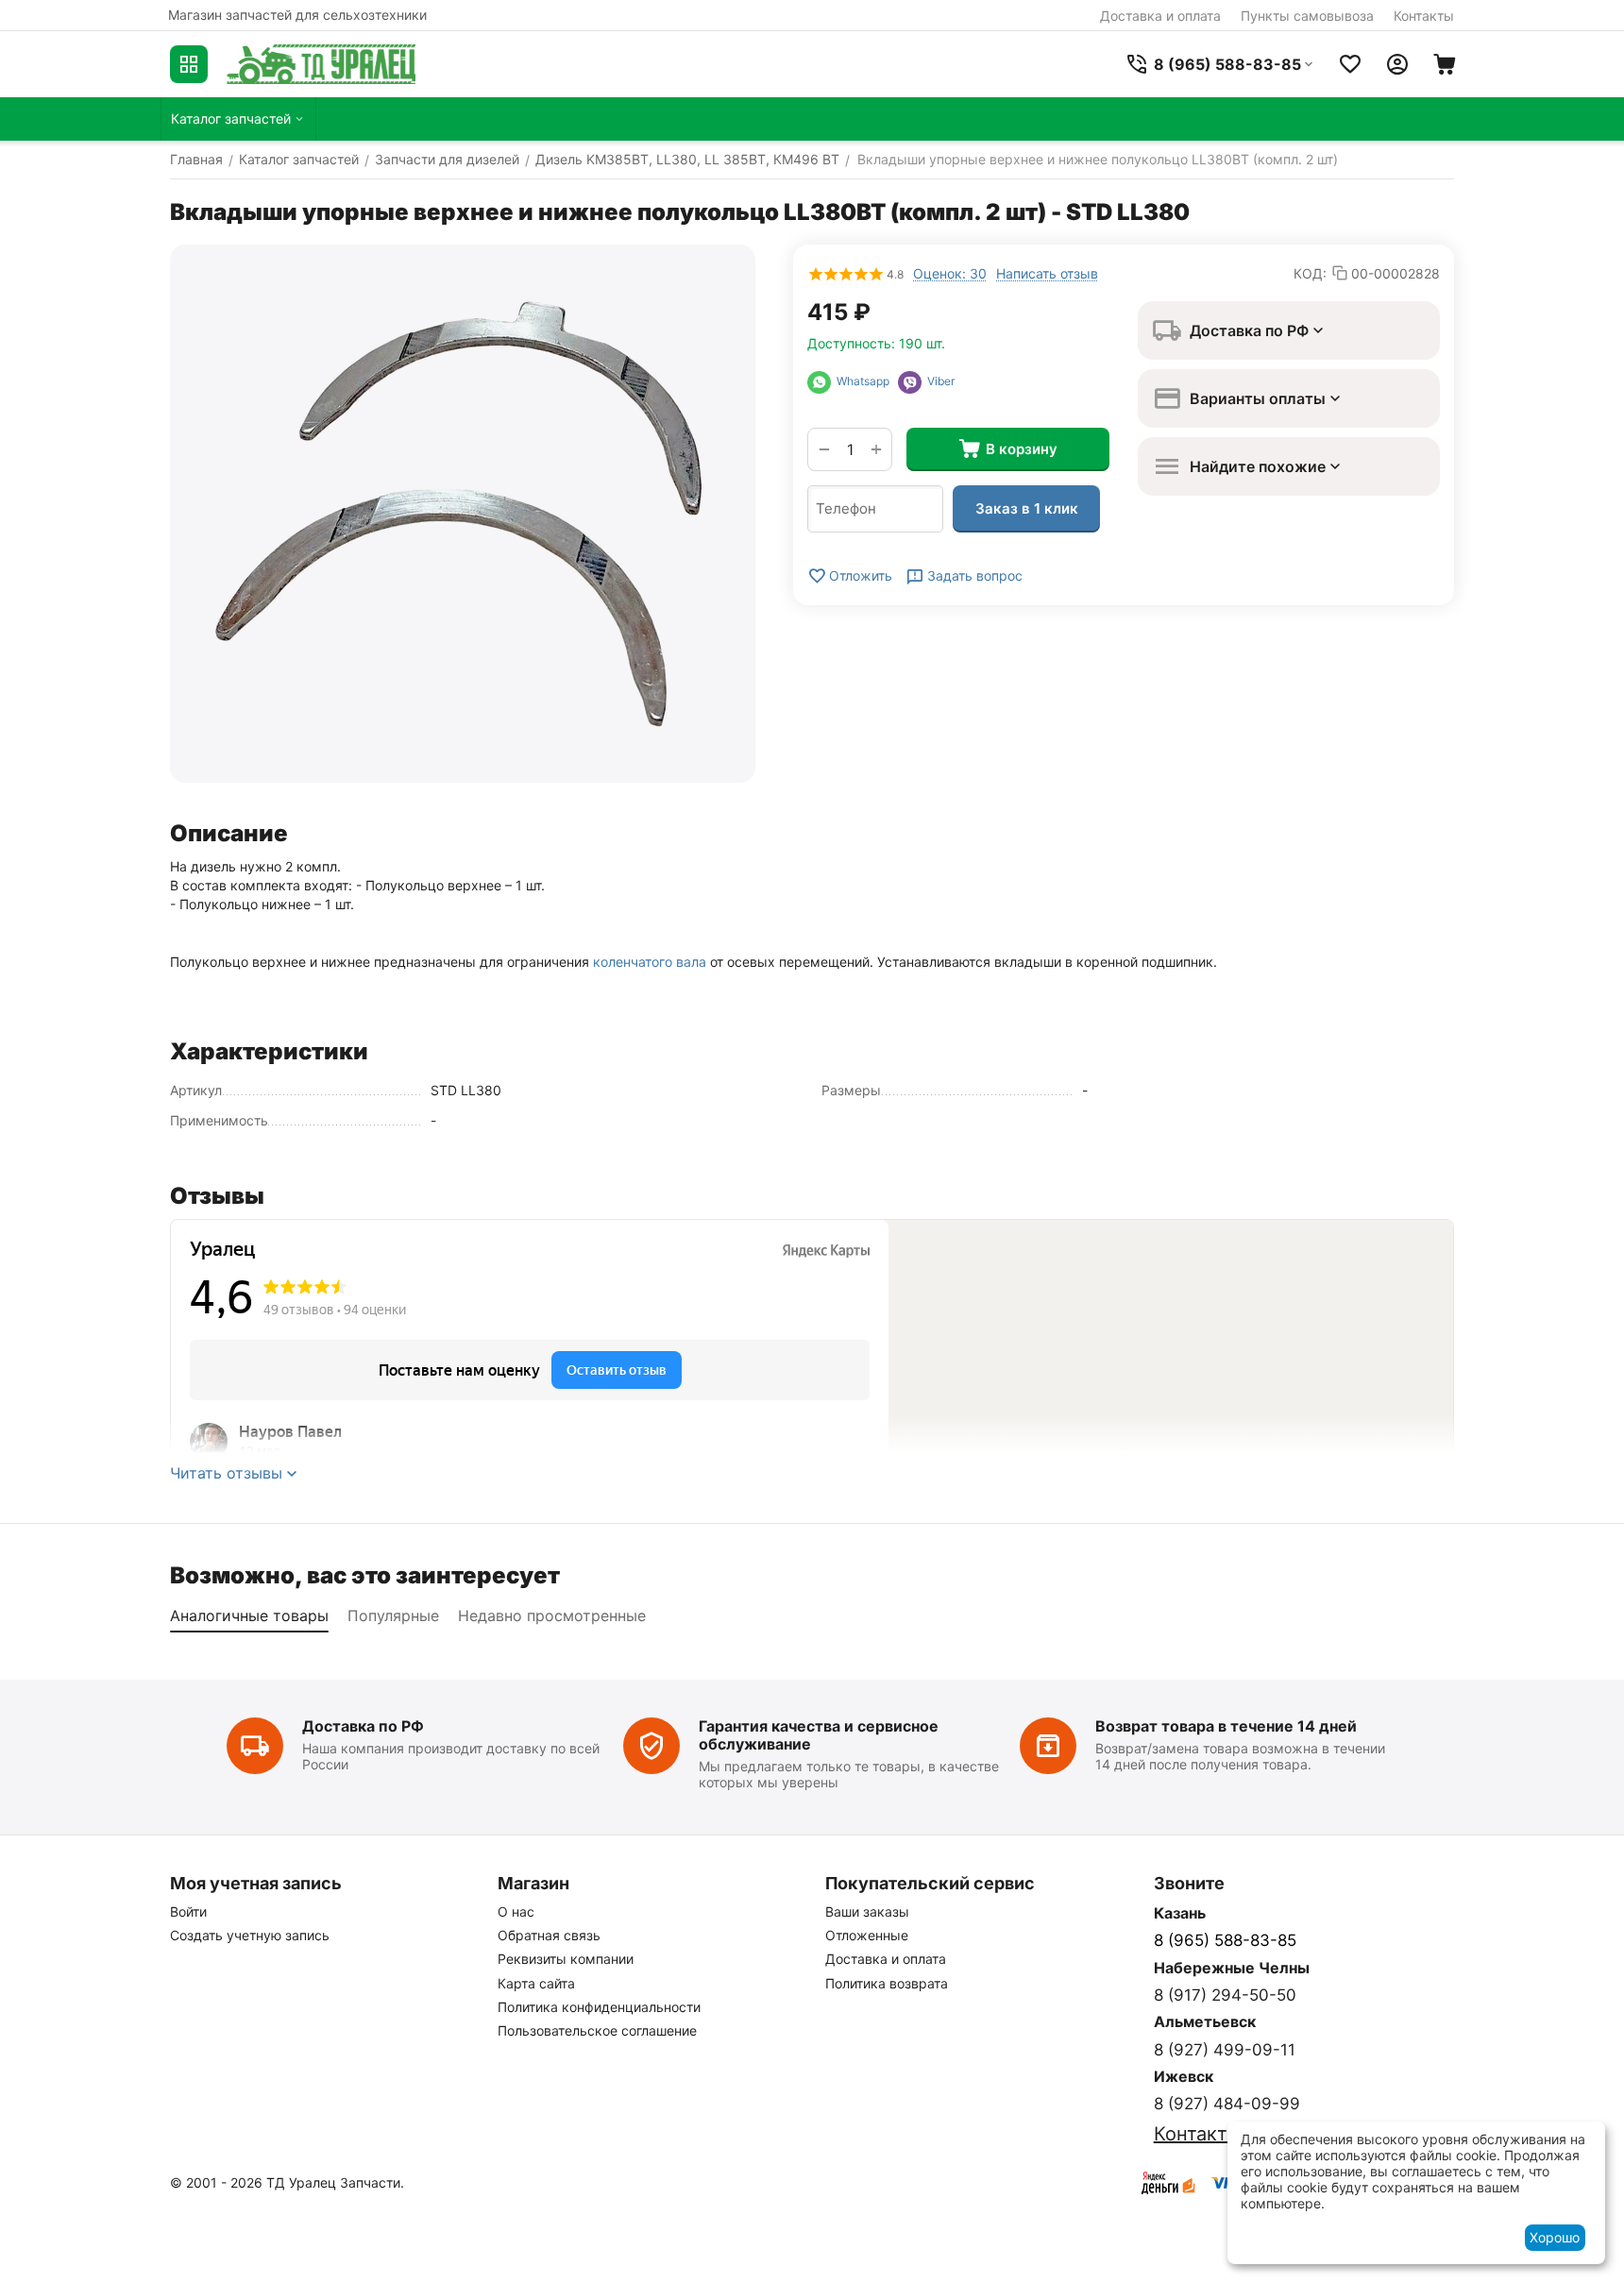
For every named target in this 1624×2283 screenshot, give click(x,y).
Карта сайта (536, 1983)
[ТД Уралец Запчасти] (321, 64)
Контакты (1424, 16)
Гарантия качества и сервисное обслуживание (819, 1735)
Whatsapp (864, 381)
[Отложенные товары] (1350, 64)
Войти (188, 1911)
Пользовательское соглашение (597, 2030)
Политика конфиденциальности (599, 2007)
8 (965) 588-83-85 (1225, 1940)
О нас (516, 1911)
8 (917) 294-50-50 (1225, 1995)
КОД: (1310, 273)
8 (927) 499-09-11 (1225, 2050)
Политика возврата (887, 1983)
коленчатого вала (650, 962)
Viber (938, 381)
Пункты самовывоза (1307, 16)
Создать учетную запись (250, 1935)
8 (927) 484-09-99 (1227, 2104)
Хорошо (1555, 2237)
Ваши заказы (867, 1911)
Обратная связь (549, 1935)
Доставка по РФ (363, 1726)
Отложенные (867, 1935)
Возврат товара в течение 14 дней (1226, 1726)
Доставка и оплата (1160, 16)
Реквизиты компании (566, 1959)
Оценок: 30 (950, 273)
